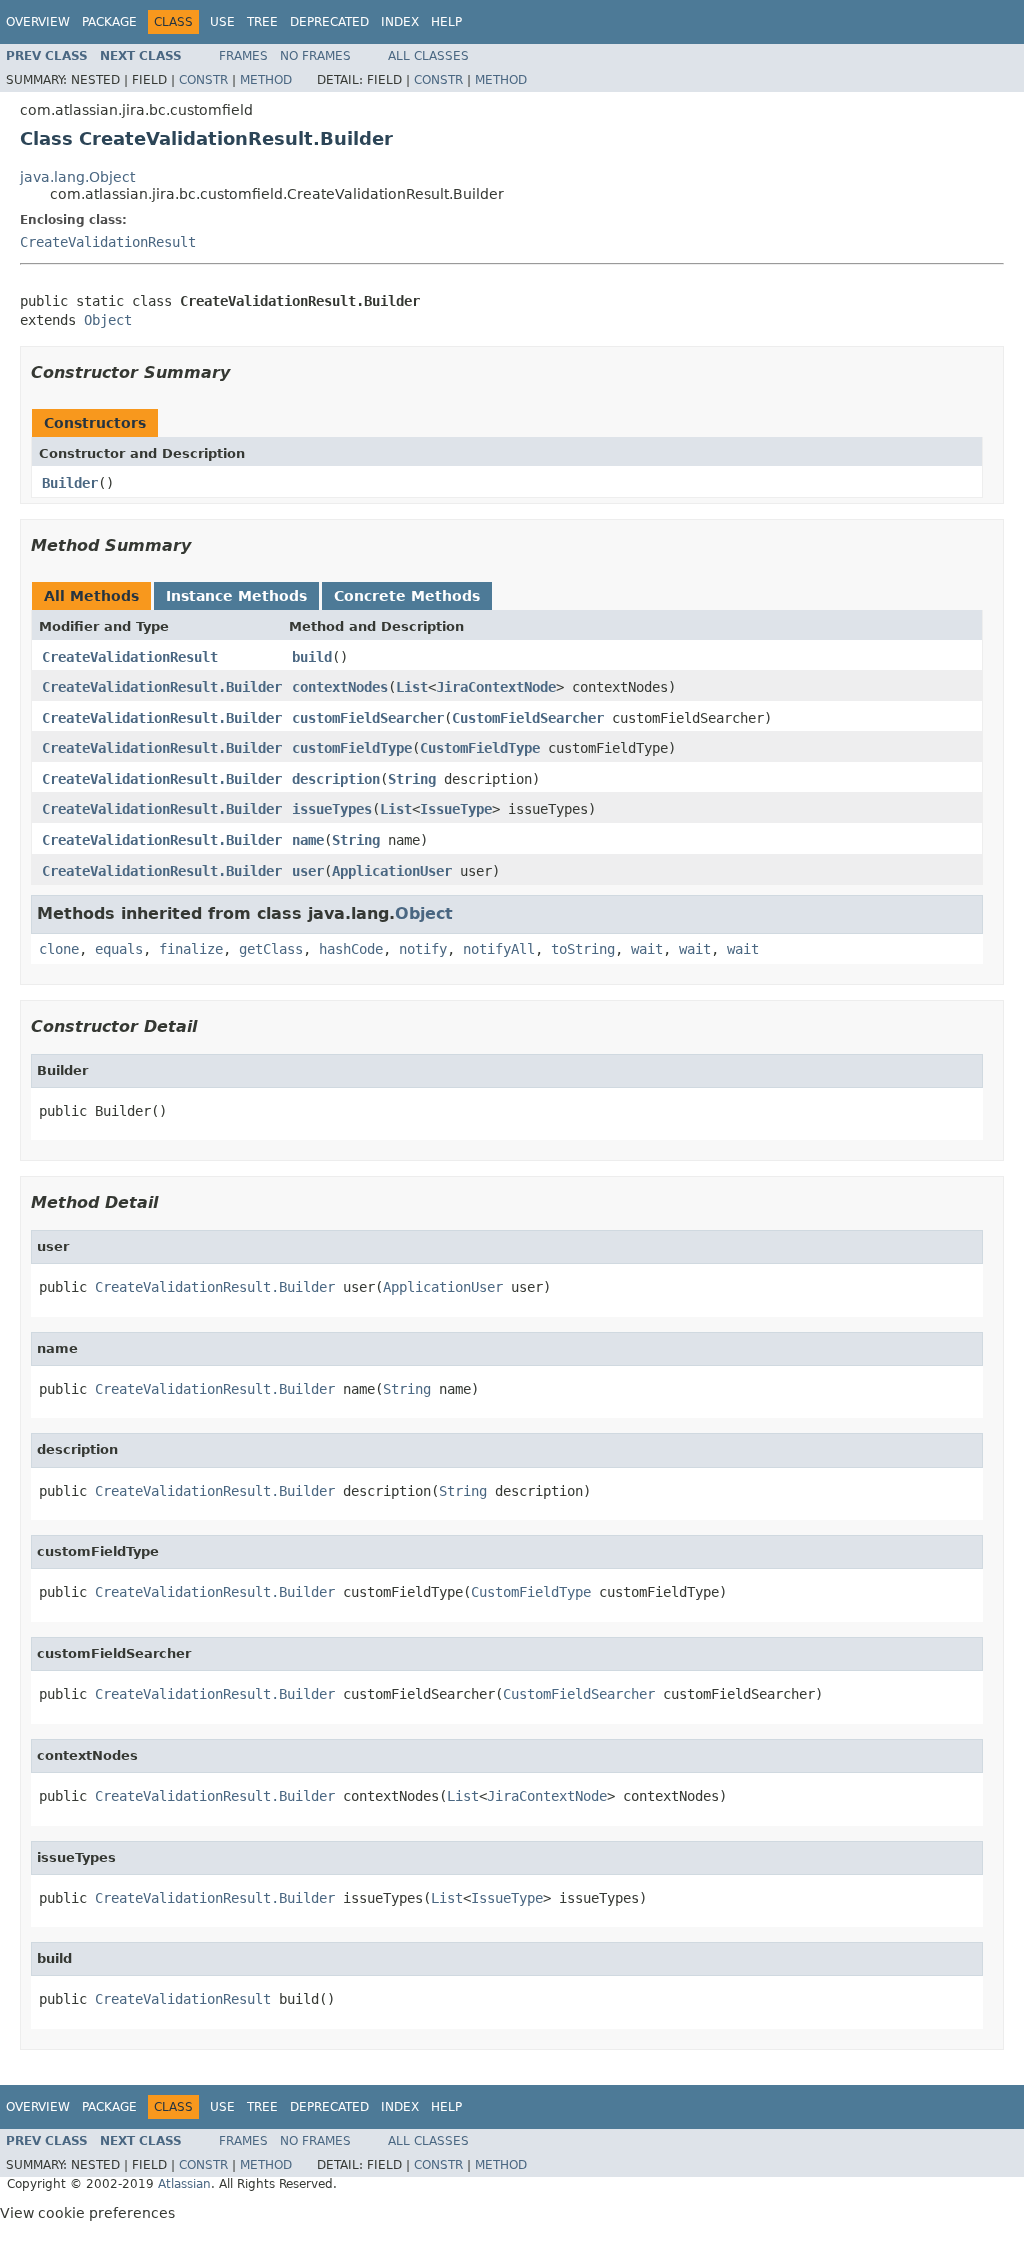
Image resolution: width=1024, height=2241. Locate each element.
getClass (271, 949)
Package (109, 22)
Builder (70, 483)
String (412, 779)
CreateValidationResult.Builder (162, 687)
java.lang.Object (77, 177)
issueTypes (332, 809)
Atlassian (184, 2184)
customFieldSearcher (368, 718)
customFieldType (352, 748)
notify (423, 949)
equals (119, 949)
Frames (243, 56)
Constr (203, 80)
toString (583, 949)
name (308, 840)
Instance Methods (236, 596)
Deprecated (329, 22)
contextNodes (340, 687)
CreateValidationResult (108, 242)
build (312, 657)
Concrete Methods (407, 596)
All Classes (428, 56)
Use (222, 22)
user (308, 871)
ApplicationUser (392, 871)
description (336, 779)
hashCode (351, 949)
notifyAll (499, 949)
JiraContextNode (496, 687)
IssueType (456, 809)
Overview (38, 22)
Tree (262, 22)
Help (446, 22)
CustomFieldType (480, 748)
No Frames (315, 56)
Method (266, 80)
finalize (191, 949)
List (412, 687)
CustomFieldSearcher (528, 718)
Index (400, 22)
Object (108, 320)
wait (647, 949)
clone (59, 949)
